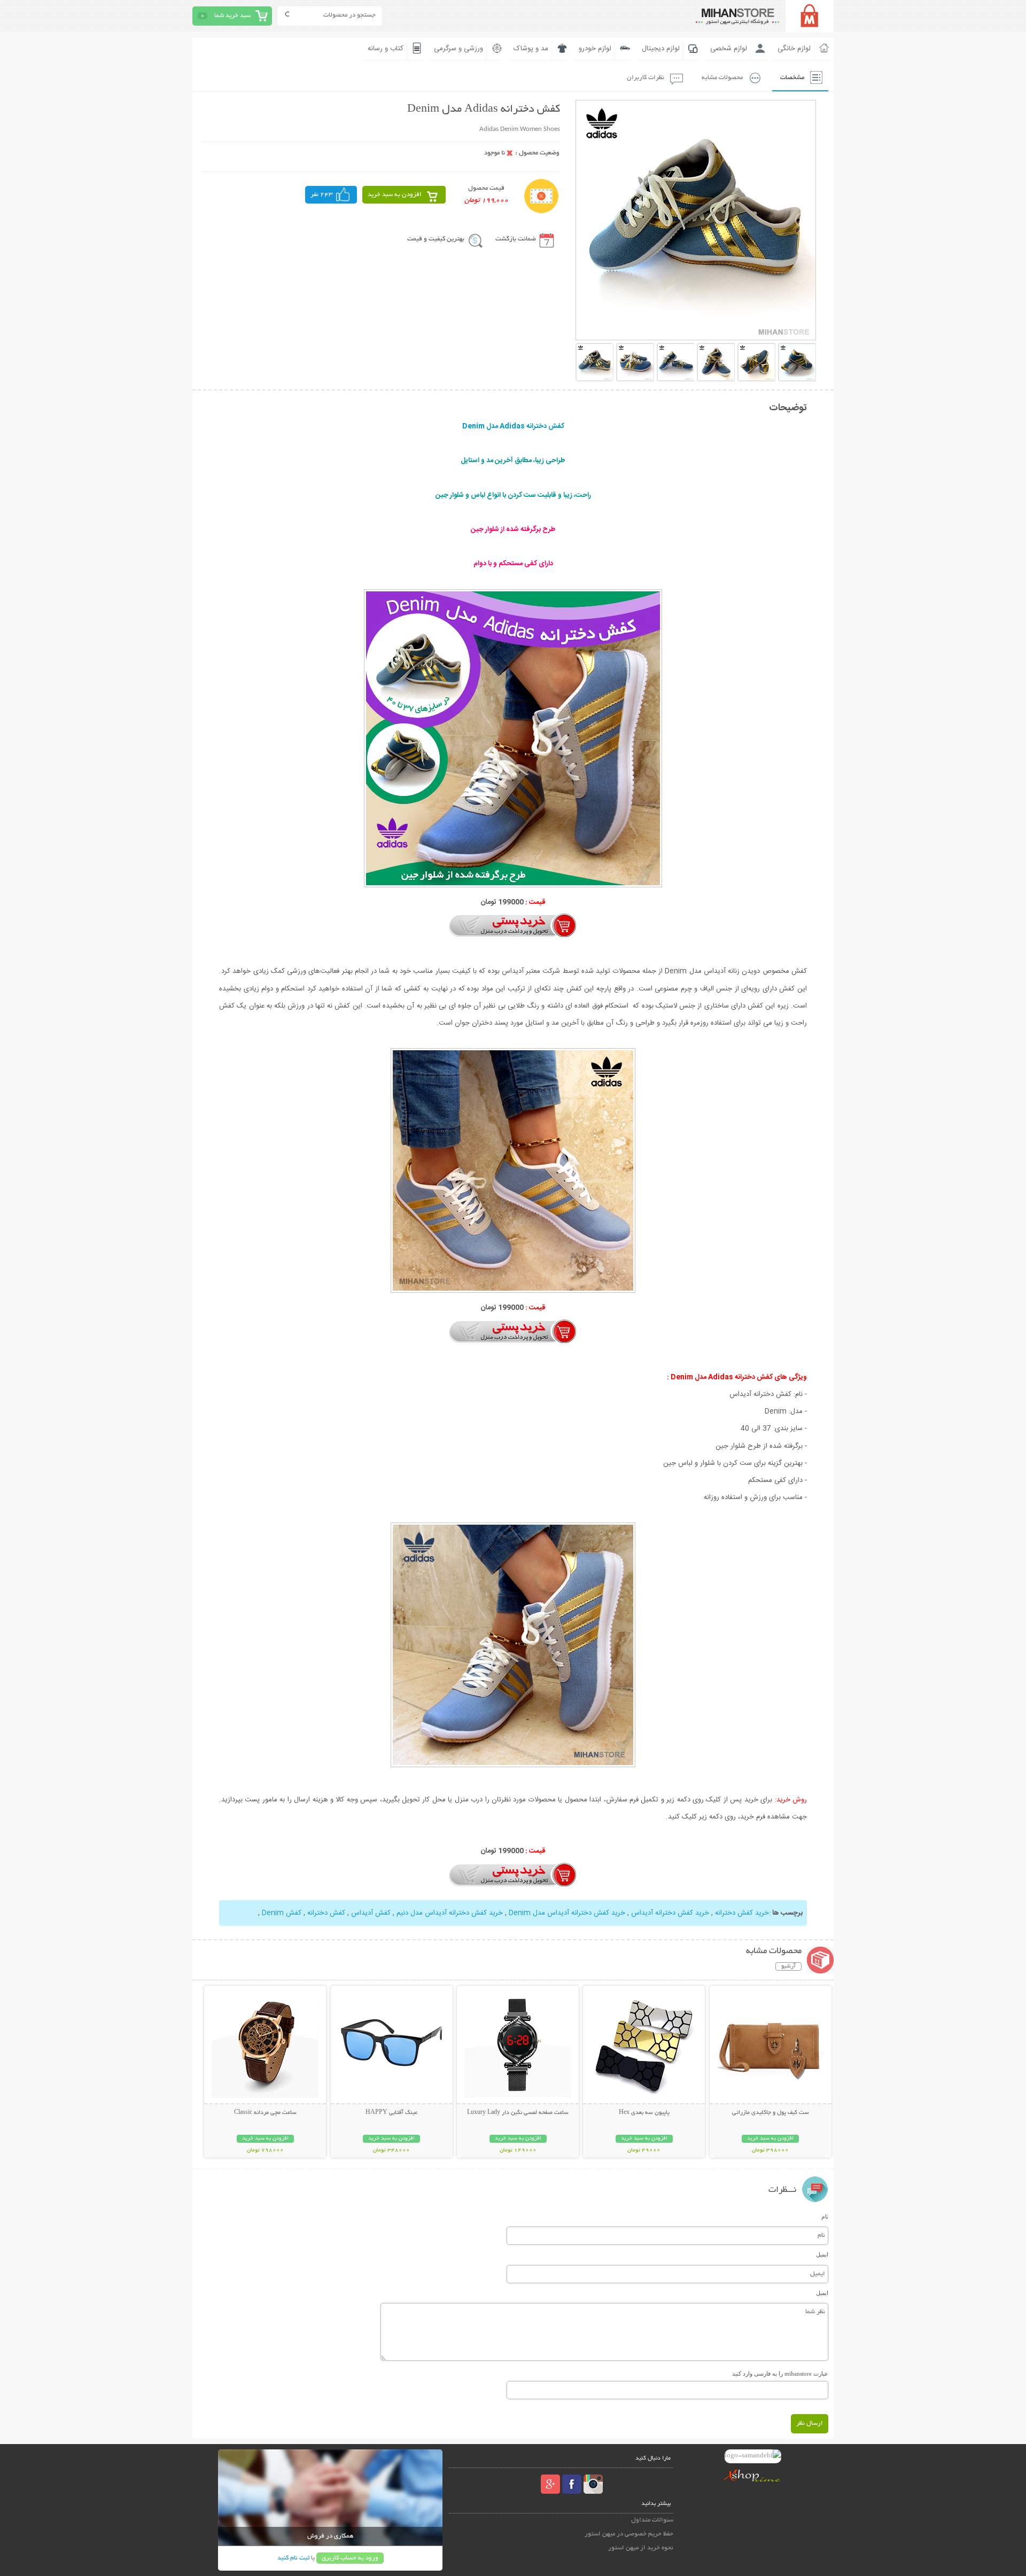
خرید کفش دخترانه (742, 1913)
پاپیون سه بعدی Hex (644, 2113)
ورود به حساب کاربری (350, 2558)
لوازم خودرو (595, 49)
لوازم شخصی (729, 49)
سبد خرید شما (232, 16)
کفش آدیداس (371, 1913)
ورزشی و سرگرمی (458, 49)
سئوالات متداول (652, 2520)
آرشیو (788, 1966)
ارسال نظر (810, 2423)
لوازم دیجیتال (661, 49)
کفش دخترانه (326, 1913)
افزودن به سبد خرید (395, 195)
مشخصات (792, 78)
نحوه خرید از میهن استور (641, 2548)
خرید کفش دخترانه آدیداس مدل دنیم (450, 1913)
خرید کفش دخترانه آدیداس (670, 1913)
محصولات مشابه (722, 78)
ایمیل (822, 2254)
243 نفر (322, 195)
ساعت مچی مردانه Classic (265, 2113)
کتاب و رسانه (386, 49)
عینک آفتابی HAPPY (391, 2113)
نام (825, 2216)
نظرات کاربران (646, 78)
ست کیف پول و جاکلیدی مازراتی (771, 2113)
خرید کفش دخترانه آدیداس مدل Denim (567, 1913)
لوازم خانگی (794, 49)
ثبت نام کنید (293, 2558)
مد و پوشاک (531, 49)
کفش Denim (282, 1913)
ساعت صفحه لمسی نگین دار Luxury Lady (518, 2113)
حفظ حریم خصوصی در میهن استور (629, 2534)
